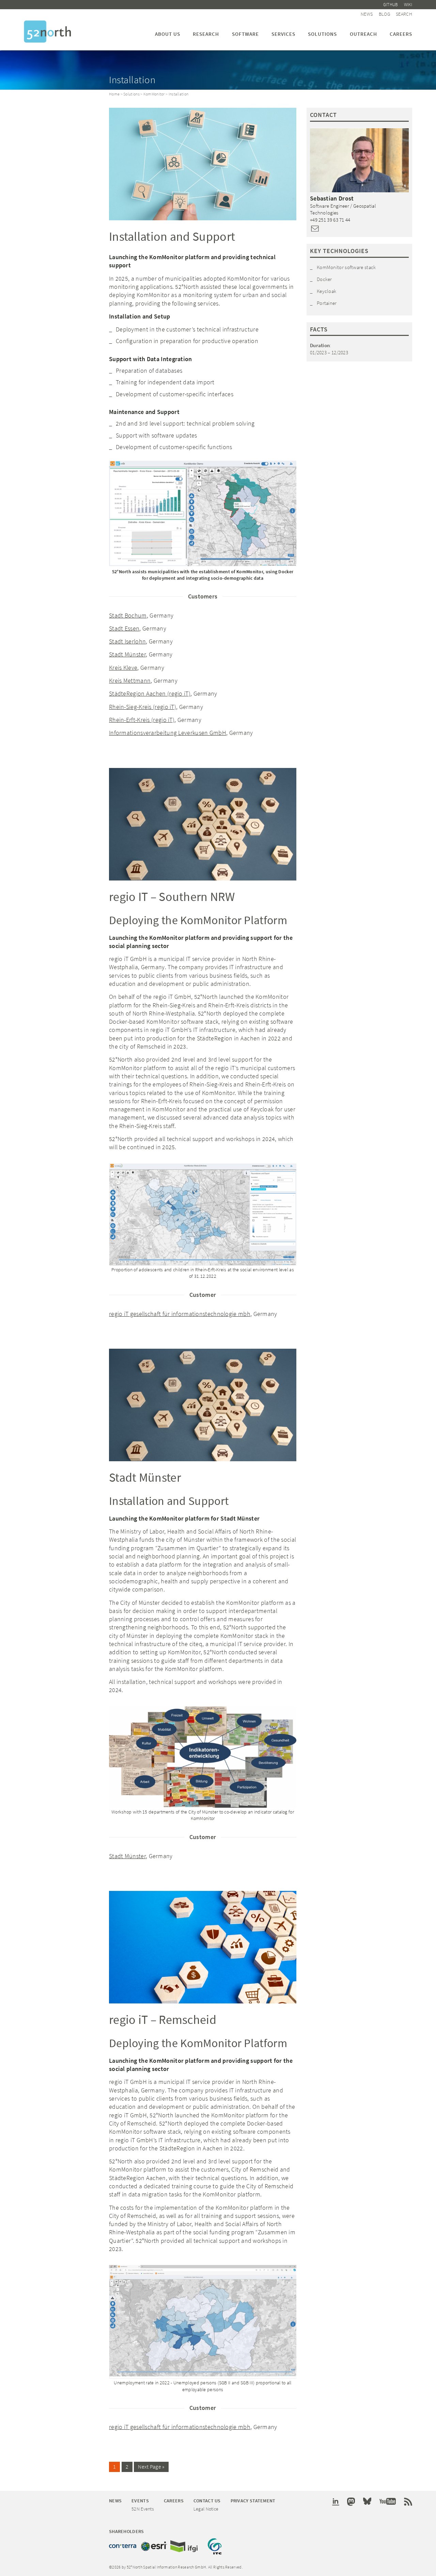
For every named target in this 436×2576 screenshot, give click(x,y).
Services (283, 34)
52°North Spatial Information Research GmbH (48, 32)
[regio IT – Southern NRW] (203, 824)
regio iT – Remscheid (163, 2020)
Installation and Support (172, 236)
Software (245, 34)
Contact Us (207, 2501)
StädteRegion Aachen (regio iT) (150, 693)
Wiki (408, 5)
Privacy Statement (253, 2501)
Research (206, 34)
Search (404, 14)
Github (391, 5)
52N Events (143, 2509)
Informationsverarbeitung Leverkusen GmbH (168, 733)
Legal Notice (206, 2509)
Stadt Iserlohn (127, 641)
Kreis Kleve (123, 668)
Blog (384, 14)
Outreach (363, 34)
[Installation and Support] (203, 164)
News (367, 14)
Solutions (322, 34)
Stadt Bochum (128, 615)
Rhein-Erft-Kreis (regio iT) (142, 720)
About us (168, 34)
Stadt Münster (127, 654)
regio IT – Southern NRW (172, 897)
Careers (401, 34)
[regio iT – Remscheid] (203, 1947)
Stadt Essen (124, 628)
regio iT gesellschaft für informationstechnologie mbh (180, 1314)
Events (140, 2501)
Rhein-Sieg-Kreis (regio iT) (143, 707)
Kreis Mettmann (130, 680)
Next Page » (151, 2467)
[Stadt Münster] (203, 1405)
